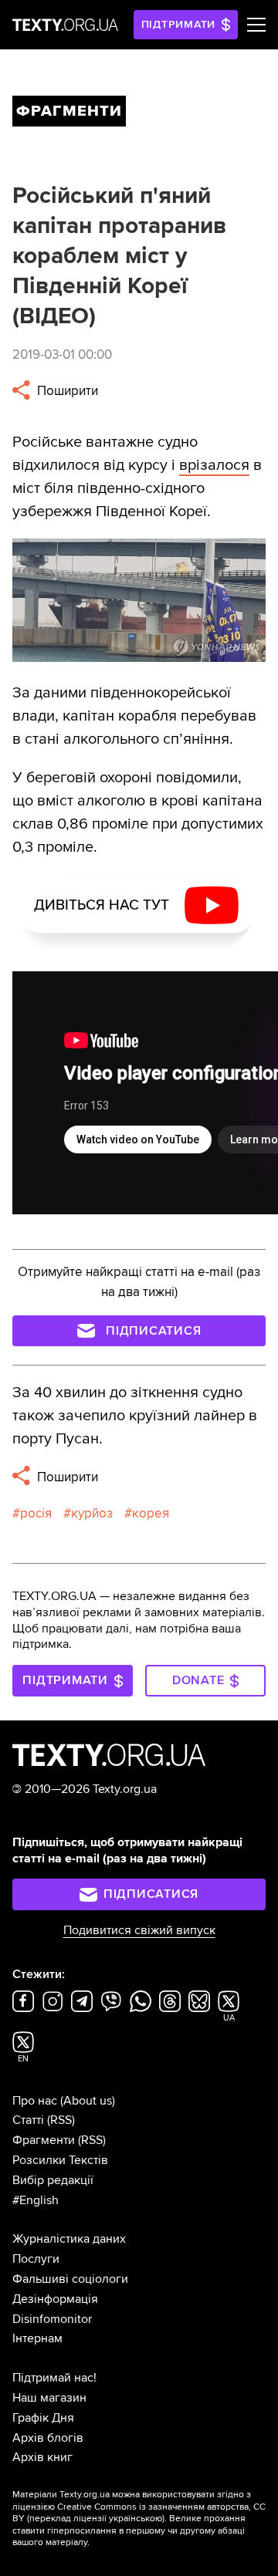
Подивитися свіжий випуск (139, 1930)
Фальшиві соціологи (70, 2279)
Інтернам (37, 2338)
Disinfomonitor (52, 2319)
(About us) (88, 2101)
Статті (28, 2120)
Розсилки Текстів (60, 2160)
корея (151, 1513)
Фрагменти (44, 2140)
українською (136, 2519)
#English (36, 2200)
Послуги (36, 2259)
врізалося (214, 465)
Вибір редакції (53, 2180)
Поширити (66, 391)
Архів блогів (48, 2438)
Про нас (35, 2101)
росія (36, 1513)
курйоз (92, 1513)
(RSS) (61, 2120)
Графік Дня (43, 2418)
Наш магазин (49, 2398)
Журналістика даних (69, 2239)
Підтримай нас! (54, 2378)
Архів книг (42, 2457)
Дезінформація (55, 2299)
